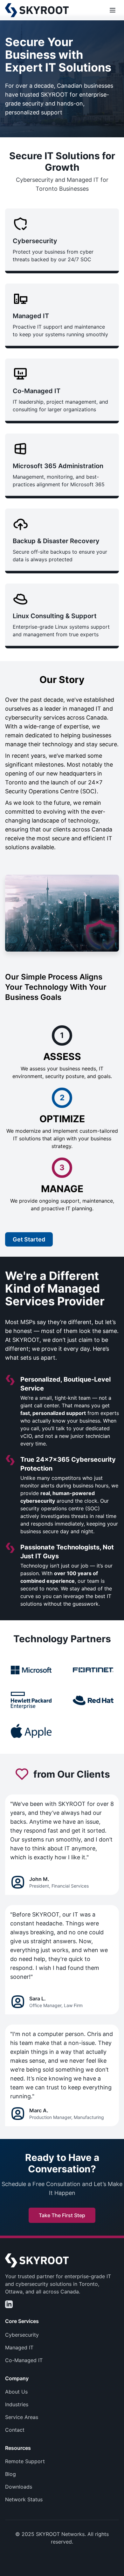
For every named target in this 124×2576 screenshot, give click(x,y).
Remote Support (25, 2461)
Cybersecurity (22, 2335)
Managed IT (19, 2347)
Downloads (19, 2487)
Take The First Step (62, 2215)
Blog (10, 2474)
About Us (16, 2392)
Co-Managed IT (24, 2360)
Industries (17, 2404)
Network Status (24, 2499)
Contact (15, 2430)
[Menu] (113, 10)
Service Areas (22, 2417)
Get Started (29, 1239)
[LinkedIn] (9, 2304)
